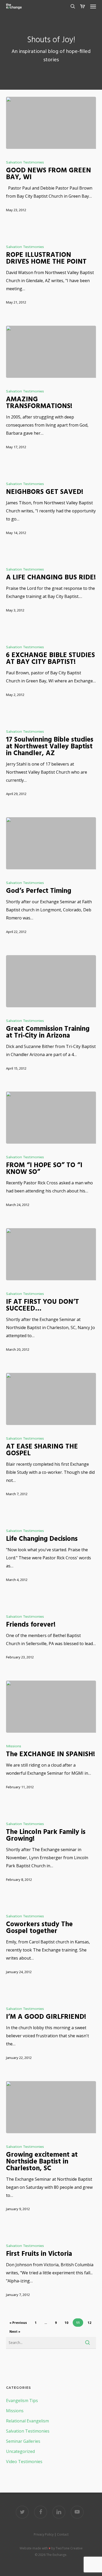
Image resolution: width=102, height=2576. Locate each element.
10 (66, 2323)
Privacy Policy (44, 2534)
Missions (14, 1746)
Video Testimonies (24, 2462)
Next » (15, 2332)
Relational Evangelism (27, 2421)
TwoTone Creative (69, 2548)
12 (89, 2323)
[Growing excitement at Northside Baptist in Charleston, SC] (51, 2107)
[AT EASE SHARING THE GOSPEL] (51, 1399)
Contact (63, 2534)
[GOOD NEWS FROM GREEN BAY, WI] (51, 123)
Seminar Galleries (23, 2441)
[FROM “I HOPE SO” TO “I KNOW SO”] (51, 1118)
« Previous (18, 2323)
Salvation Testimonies (25, 162)
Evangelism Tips (22, 2401)
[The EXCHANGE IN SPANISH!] (51, 1707)
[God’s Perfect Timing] (51, 843)
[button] (93, 6)
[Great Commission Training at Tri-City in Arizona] (51, 981)
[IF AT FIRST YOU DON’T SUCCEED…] (51, 1254)
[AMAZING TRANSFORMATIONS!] (51, 352)
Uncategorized (20, 2451)
